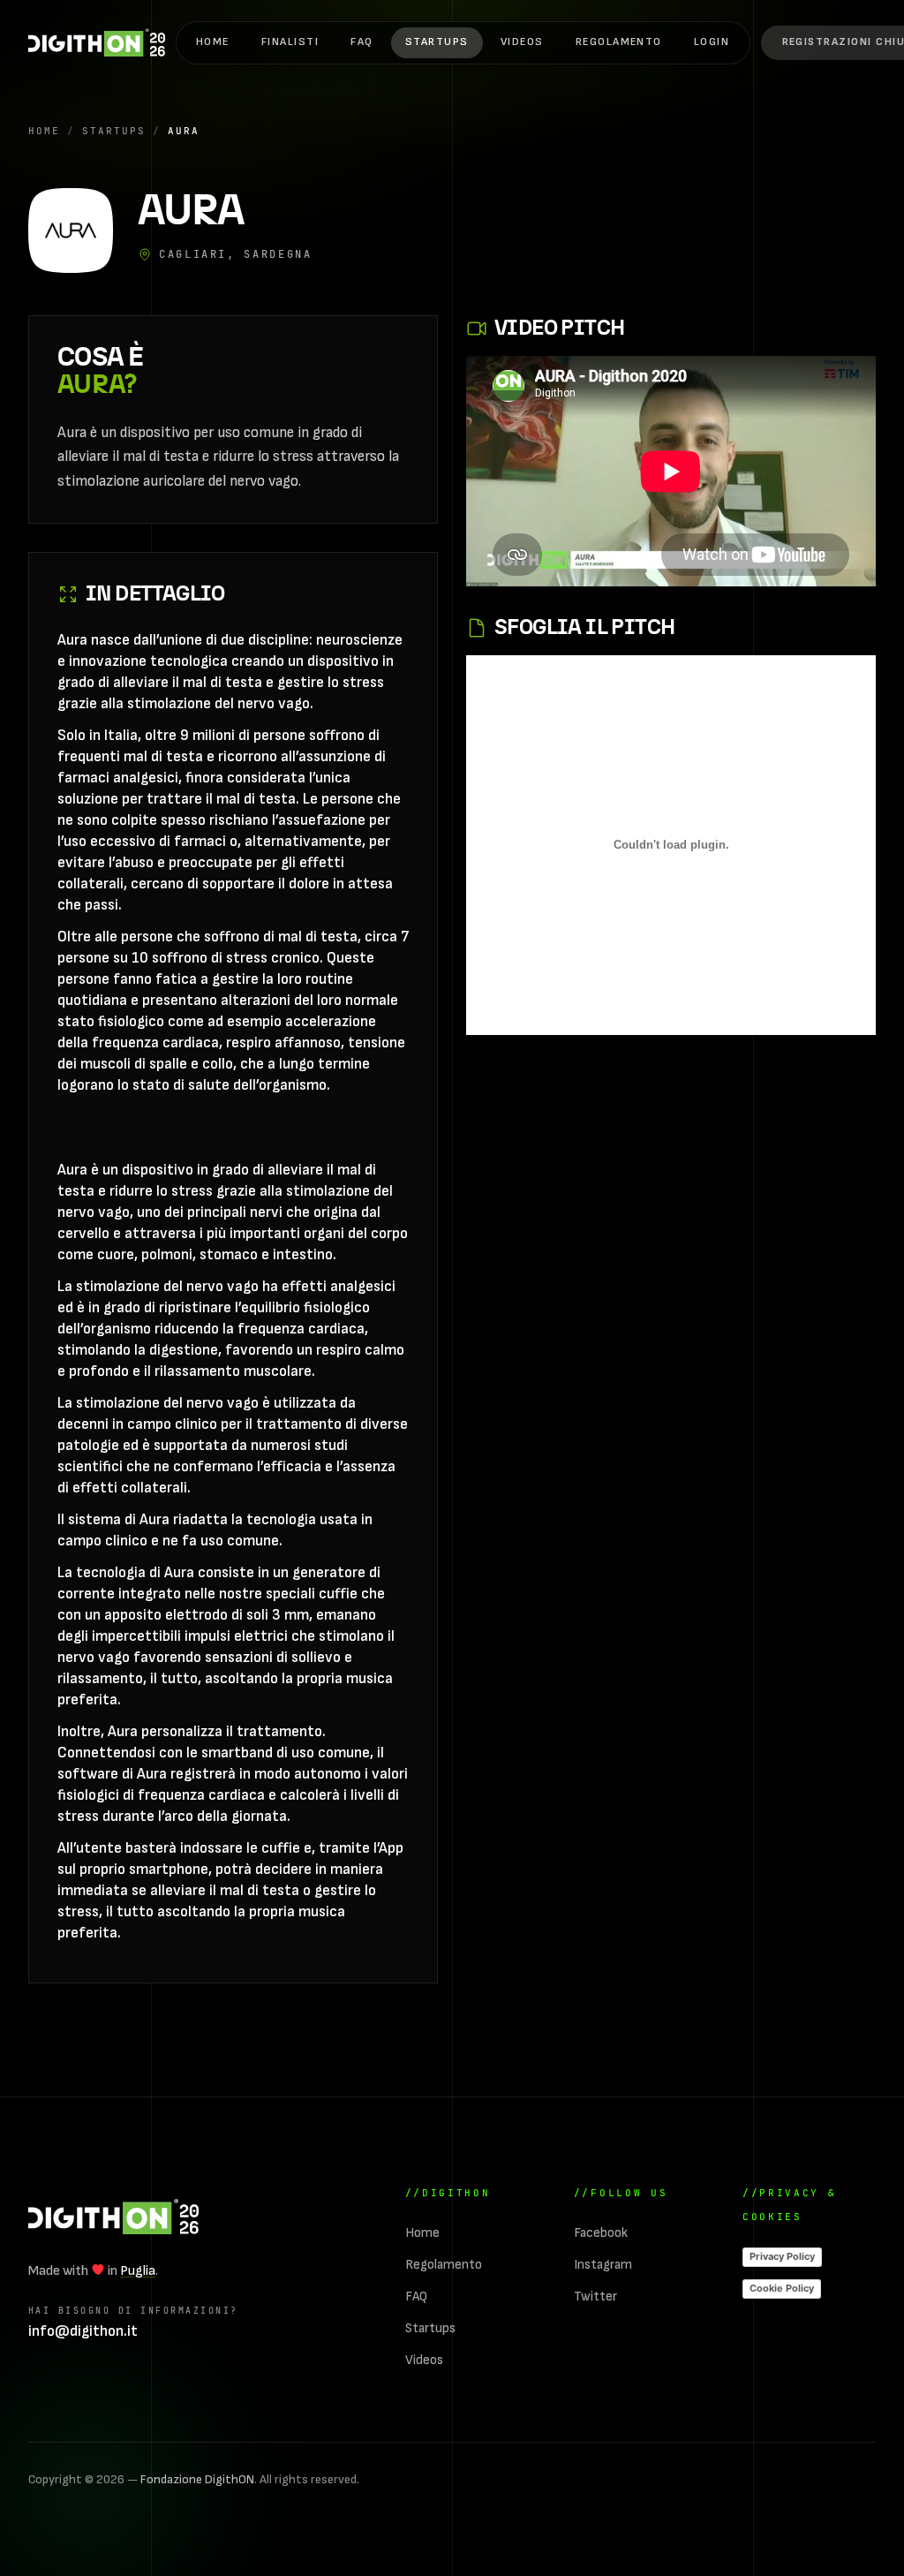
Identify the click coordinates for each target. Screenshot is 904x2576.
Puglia (138, 2271)
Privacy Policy (782, 2256)
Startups (437, 42)
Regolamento (619, 42)
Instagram (603, 2265)
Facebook (601, 2233)
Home (213, 42)
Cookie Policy (782, 2288)
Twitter (595, 2296)
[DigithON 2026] (97, 42)
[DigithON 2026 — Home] (113, 2217)
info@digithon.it (83, 2331)
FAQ (362, 42)
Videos (522, 42)
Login (712, 42)
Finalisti (290, 42)
